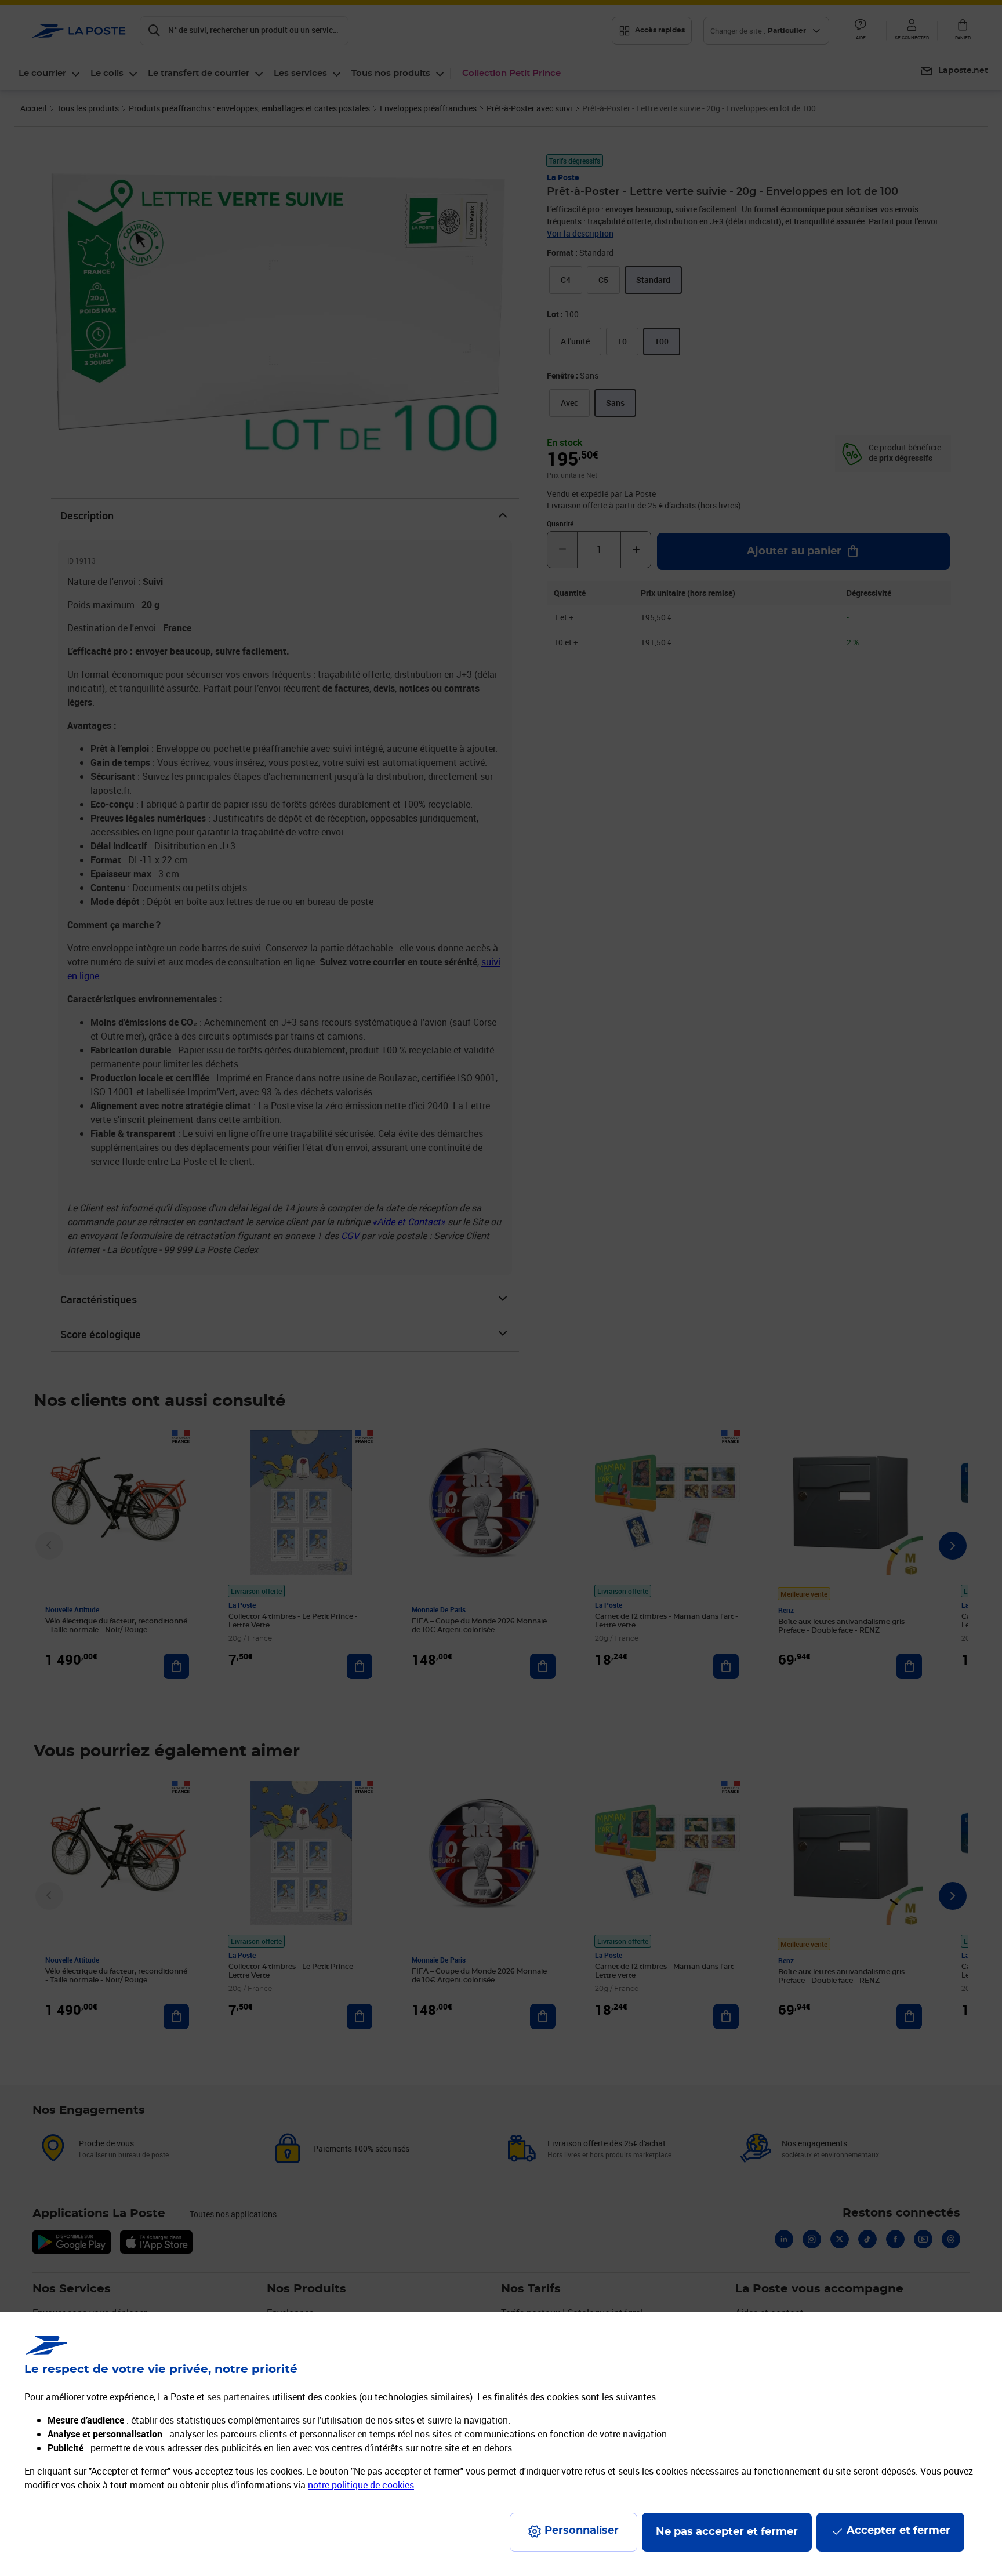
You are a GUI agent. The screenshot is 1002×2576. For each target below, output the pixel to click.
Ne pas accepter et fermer (727, 2532)
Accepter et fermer (898, 2531)
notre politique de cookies (361, 2485)
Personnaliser (582, 2531)
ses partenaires (238, 2397)
